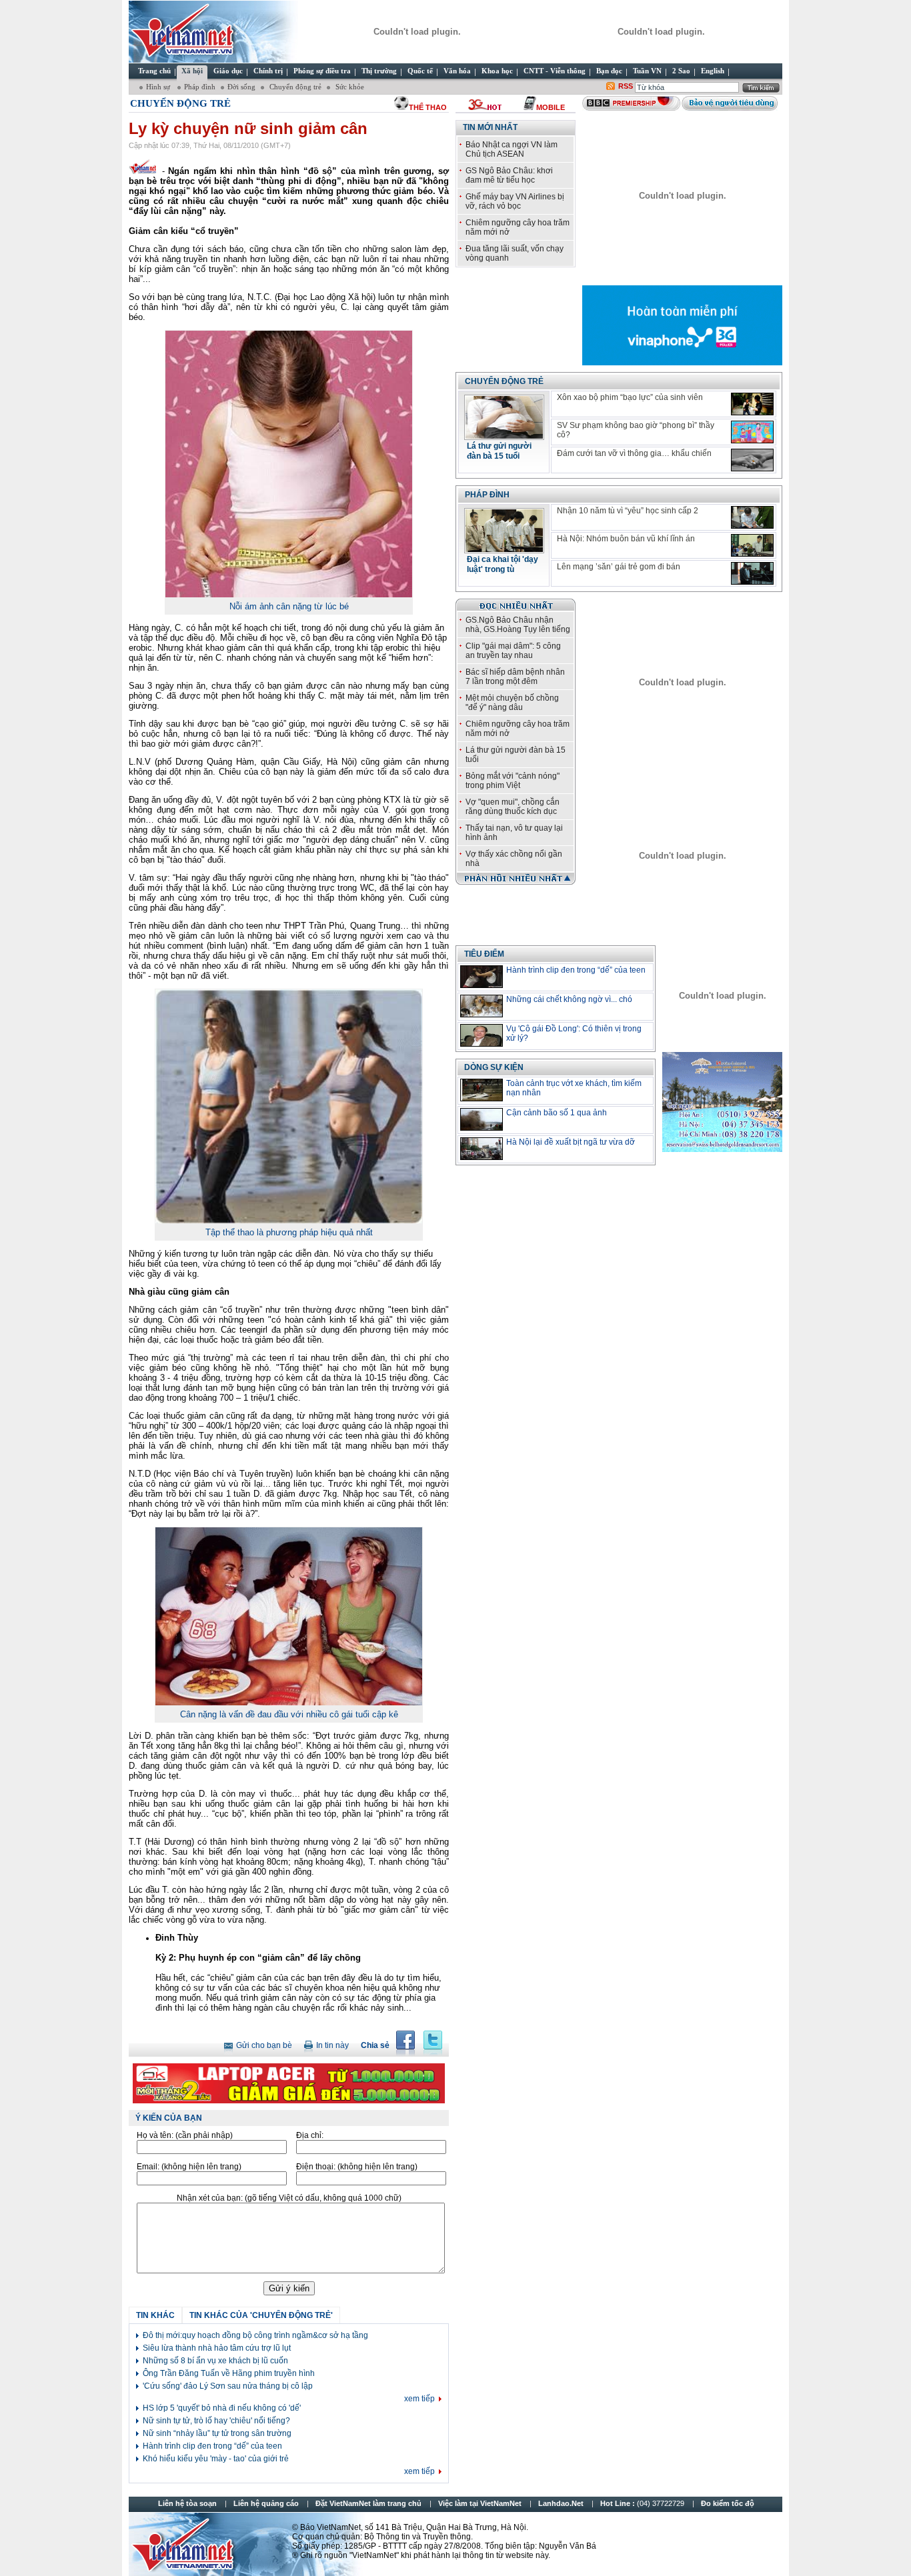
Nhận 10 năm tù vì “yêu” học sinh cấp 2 (628, 511)
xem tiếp (419, 2399)
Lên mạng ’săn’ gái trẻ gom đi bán (619, 567)
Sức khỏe (349, 87)
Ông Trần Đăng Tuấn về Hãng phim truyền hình (229, 2373)
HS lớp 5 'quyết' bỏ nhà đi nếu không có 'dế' (222, 2408)
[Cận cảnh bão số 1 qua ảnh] (482, 1119)
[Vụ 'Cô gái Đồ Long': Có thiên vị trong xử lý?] (482, 1035)
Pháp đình (200, 87)
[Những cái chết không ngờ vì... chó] (482, 1006)
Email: (189, 2167)
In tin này (332, 2045)
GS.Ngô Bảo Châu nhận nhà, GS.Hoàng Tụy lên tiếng (518, 625)
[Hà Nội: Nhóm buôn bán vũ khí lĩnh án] (752, 545)
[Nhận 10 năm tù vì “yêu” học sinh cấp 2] (752, 517)
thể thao (428, 107)
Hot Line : (643, 2503)
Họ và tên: (185, 2135)
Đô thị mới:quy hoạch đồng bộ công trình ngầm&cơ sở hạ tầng (255, 2335)
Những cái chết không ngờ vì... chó (569, 999)
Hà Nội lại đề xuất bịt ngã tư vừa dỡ (571, 1142)
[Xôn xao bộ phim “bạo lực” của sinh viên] (752, 404)
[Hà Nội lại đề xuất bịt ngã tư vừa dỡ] (482, 1149)
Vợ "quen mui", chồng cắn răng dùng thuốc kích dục (513, 807)
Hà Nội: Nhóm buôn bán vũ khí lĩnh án (626, 539)
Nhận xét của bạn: (289, 2198)
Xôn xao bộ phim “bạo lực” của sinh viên (630, 397)
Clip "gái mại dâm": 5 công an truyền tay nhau (513, 651)
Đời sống (241, 87)
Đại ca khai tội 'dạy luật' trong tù (503, 564)
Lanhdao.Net (561, 2503)
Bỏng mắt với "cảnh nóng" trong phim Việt (513, 781)
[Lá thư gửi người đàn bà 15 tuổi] (504, 436)
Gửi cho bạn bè (264, 2045)
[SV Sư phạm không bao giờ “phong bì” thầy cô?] (752, 432)
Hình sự (159, 87)
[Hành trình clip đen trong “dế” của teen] (482, 977)
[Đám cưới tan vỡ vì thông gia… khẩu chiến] (752, 460)
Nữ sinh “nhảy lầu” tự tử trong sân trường (217, 2433)
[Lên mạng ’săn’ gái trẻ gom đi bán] (752, 573)
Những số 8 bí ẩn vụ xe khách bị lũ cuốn (215, 2361)
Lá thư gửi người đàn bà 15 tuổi (499, 451)
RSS (626, 86)
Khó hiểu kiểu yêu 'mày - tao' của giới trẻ (216, 2459)
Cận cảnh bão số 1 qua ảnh (557, 1113)
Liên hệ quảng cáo (266, 2503)
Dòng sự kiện (494, 1067)
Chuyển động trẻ (294, 87)
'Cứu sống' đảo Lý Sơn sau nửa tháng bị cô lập (228, 2386)
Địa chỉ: (310, 2135)
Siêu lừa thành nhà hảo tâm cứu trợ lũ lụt (217, 2348)
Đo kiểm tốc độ (728, 2503)
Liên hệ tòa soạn (187, 2503)
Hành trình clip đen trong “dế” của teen (212, 2446)
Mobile (551, 107)
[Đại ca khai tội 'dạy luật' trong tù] (504, 549)
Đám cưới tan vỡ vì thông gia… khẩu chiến (634, 453)
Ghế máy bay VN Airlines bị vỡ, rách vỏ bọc (515, 201)
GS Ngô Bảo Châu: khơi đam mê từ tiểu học (509, 175)
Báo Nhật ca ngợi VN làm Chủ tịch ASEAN (512, 149)
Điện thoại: (357, 2167)
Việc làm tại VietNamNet (480, 2503)
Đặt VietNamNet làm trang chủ (368, 2503)
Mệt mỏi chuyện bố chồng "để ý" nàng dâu (512, 703)
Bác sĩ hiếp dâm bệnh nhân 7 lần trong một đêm (515, 677)
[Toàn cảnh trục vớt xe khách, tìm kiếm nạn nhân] (482, 1090)
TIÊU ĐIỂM (484, 954)
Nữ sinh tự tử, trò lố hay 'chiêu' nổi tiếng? (216, 2421)
